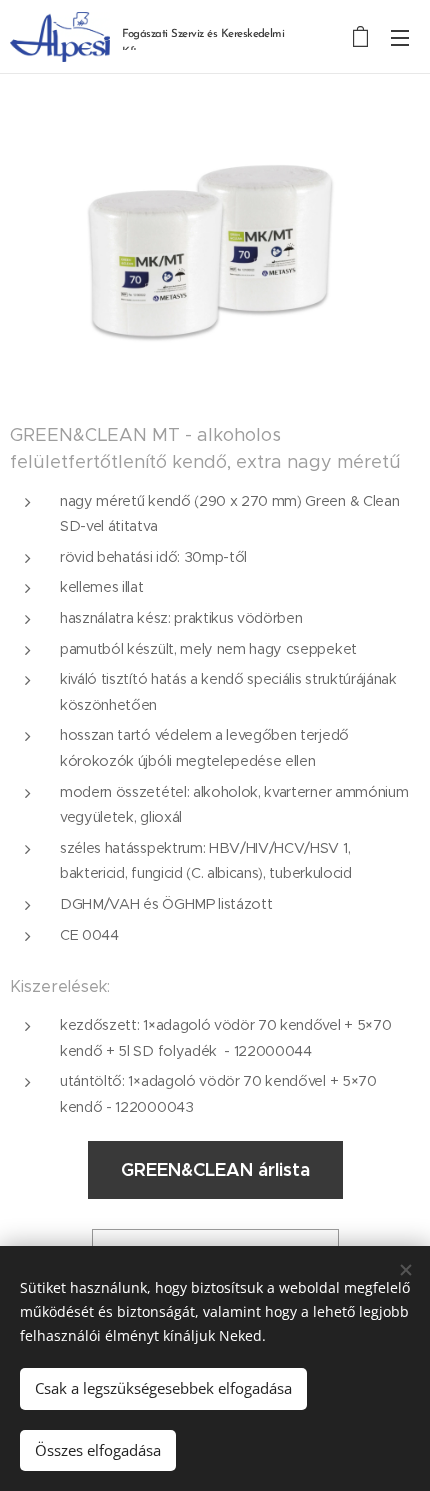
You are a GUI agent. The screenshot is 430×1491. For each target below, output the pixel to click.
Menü (400, 37)
